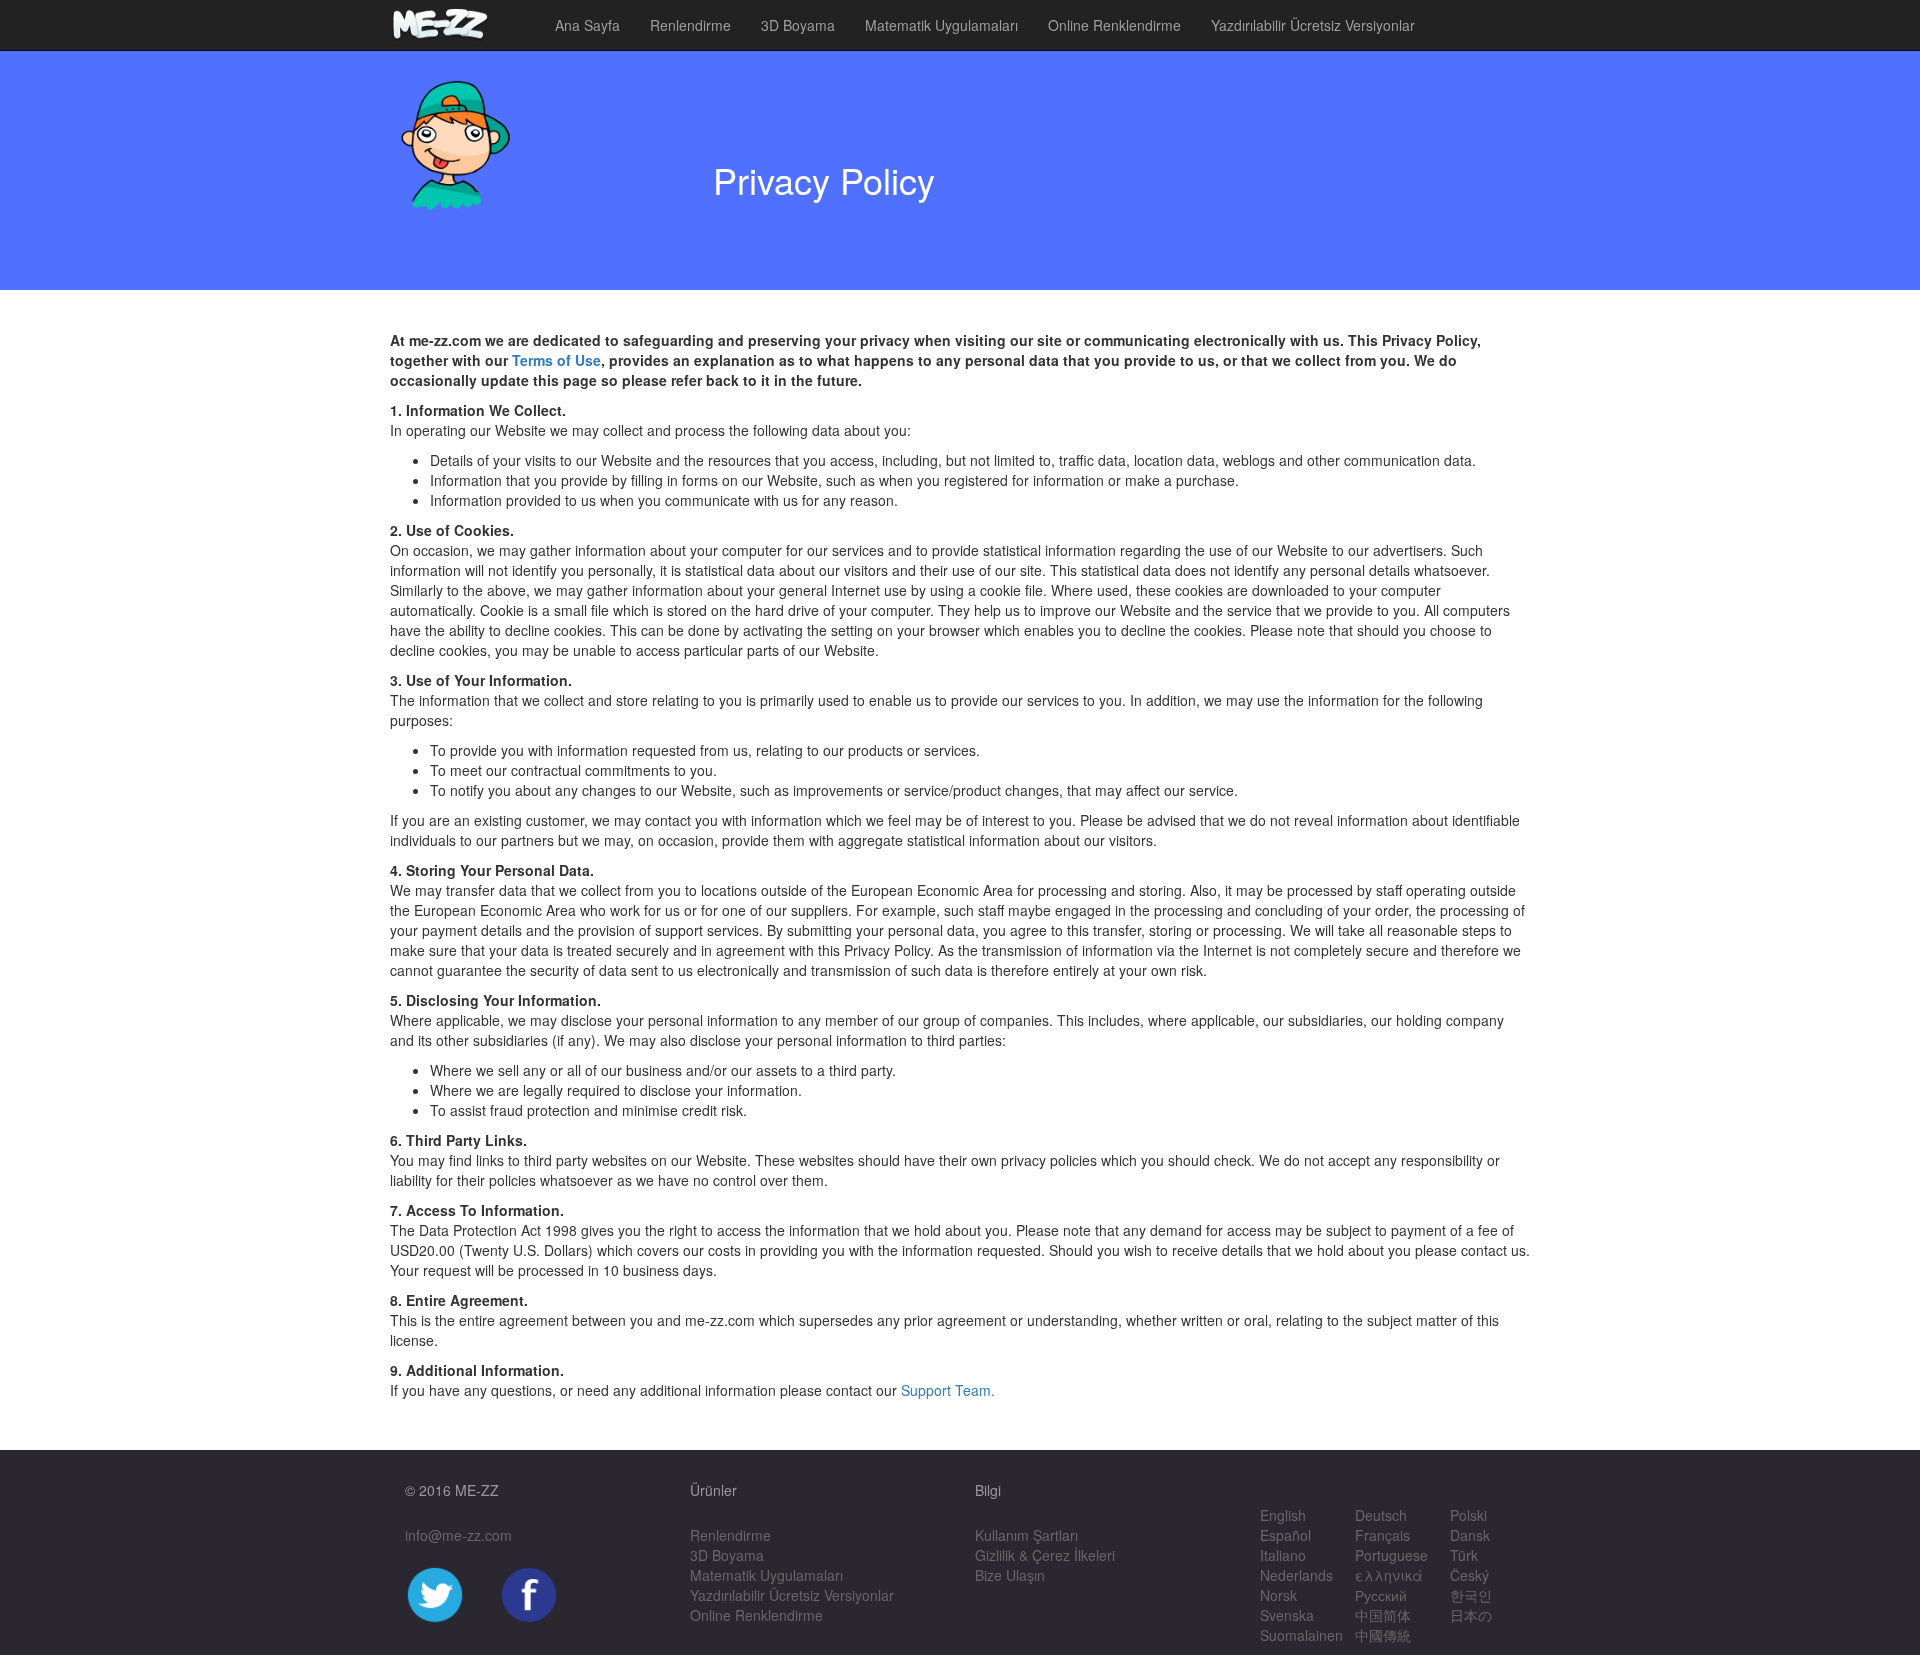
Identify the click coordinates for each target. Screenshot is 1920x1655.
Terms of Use (556, 360)
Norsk (1278, 1595)
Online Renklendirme (1114, 25)
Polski (1468, 1515)
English (1283, 1515)
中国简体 (1383, 1615)
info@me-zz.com (458, 1535)
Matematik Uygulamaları (941, 25)
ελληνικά (1389, 1575)
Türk (1464, 1555)
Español (1285, 1535)
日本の (1471, 1615)
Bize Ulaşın (1010, 1575)
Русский (1381, 1595)
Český (1469, 1575)
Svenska (1287, 1615)
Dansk (1470, 1535)
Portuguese (1391, 1555)
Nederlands (1296, 1575)
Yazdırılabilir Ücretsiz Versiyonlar (1313, 25)
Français (1382, 1535)
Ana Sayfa (587, 25)
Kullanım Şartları (1026, 1535)
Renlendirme (690, 25)
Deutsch (1381, 1515)
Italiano (1283, 1555)
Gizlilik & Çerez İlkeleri (1045, 1555)
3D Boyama (798, 25)
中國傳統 (1383, 1635)
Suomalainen (1301, 1635)
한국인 (1471, 1595)
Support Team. (948, 1390)
